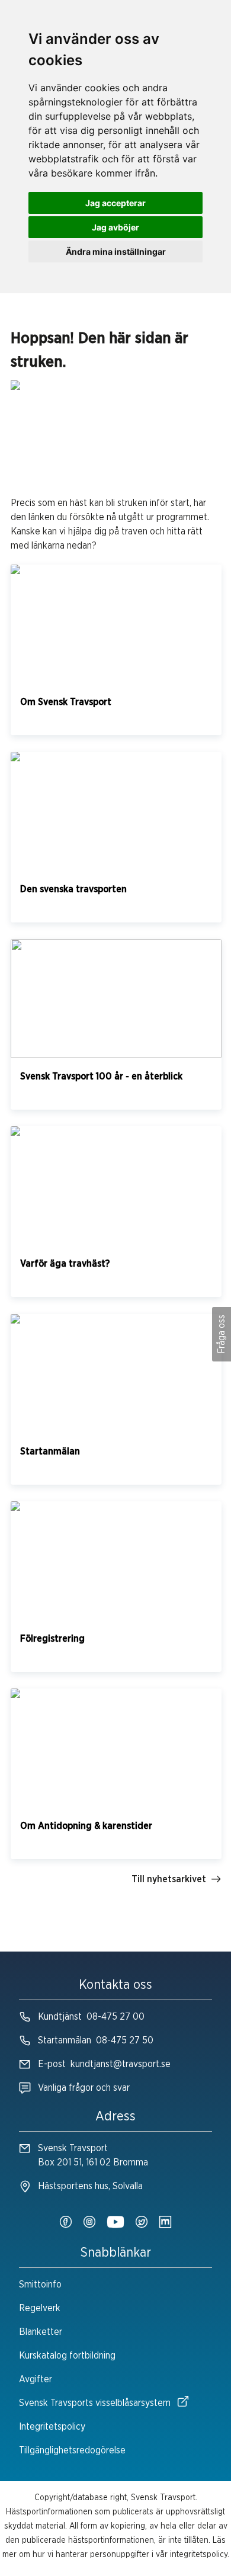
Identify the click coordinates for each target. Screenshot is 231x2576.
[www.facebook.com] (66, 2223)
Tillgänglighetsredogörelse (72, 2450)
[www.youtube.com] (115, 2223)
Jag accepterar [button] (115, 203)
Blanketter (41, 2332)
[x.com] (142, 2223)
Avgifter (36, 2379)
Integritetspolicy (52, 2427)
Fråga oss (222, 1334)
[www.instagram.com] (89, 2223)
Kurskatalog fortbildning (67, 2356)
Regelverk (40, 2308)
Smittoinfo (40, 2285)
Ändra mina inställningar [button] (116, 251)
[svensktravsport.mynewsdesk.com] (165, 2223)
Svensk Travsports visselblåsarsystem (95, 2403)
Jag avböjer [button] (115, 227)
